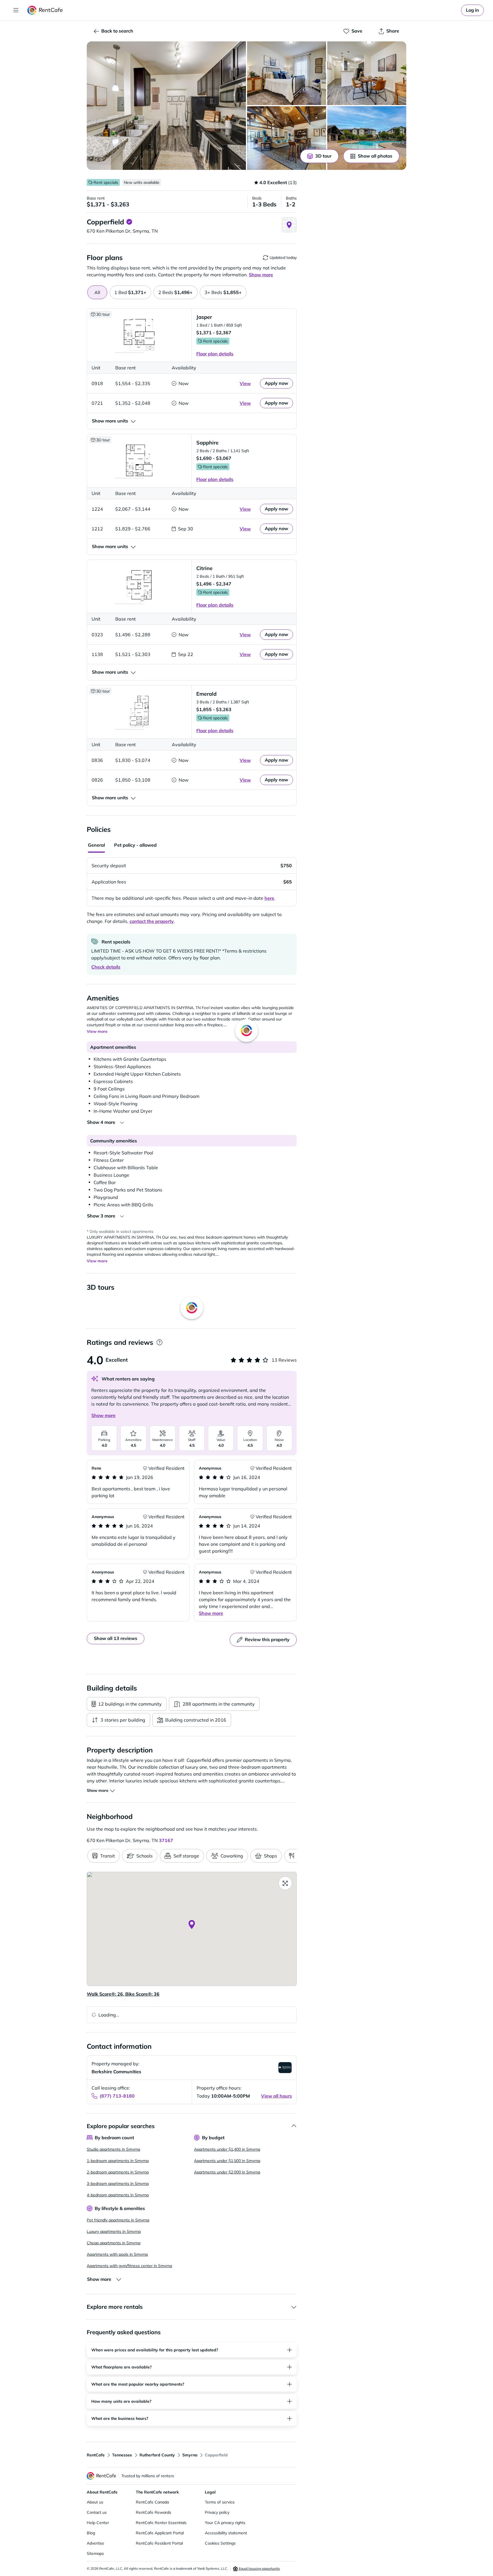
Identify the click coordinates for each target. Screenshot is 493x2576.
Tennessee (122, 2455)
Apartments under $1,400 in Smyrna (227, 2149)
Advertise (95, 2543)
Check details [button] (106, 967)
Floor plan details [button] (215, 354)
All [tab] (97, 292)
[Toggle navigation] (16, 10)
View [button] (245, 383)
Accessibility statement (226, 2533)
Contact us (97, 2512)
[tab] (130, 292)
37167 (166, 1840)
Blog (91, 2533)
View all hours (276, 2096)
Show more (103, 1415)
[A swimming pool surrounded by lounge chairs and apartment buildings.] (367, 138)
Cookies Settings (220, 2543)
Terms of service (220, 2502)
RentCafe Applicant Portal (160, 2533)
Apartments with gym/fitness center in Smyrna (129, 2266)
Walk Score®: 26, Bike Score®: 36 (123, 1994)
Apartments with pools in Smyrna (117, 2254)
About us (95, 2502)
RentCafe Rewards (153, 2512)
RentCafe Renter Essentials (161, 2523)
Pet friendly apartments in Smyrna (118, 2220)
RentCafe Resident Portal (159, 2543)
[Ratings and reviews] (159, 1342)
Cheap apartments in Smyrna (114, 2243)
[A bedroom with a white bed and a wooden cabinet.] (287, 73)
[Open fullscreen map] (285, 1883)
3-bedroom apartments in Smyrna (118, 2183)
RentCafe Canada (152, 2502)
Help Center (98, 2523)
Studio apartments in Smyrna (113, 2149)
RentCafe (96, 2455)
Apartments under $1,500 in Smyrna (227, 2161)
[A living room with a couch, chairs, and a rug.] (287, 138)
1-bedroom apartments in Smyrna (118, 2161)
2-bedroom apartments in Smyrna (118, 2172)
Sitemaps (95, 2553)
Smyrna (190, 2455)
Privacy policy (217, 2512)
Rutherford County (157, 2455)
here (269, 898)
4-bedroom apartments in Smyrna (118, 2195)
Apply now (276, 383)
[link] (472, 10)
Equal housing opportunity (259, 2568)
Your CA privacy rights (225, 2523)
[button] (166, 106)
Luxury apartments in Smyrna (114, 2231)
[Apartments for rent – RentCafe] (45, 10)
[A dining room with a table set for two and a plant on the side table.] (367, 73)
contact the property (152, 921)
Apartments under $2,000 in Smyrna (227, 2172)
